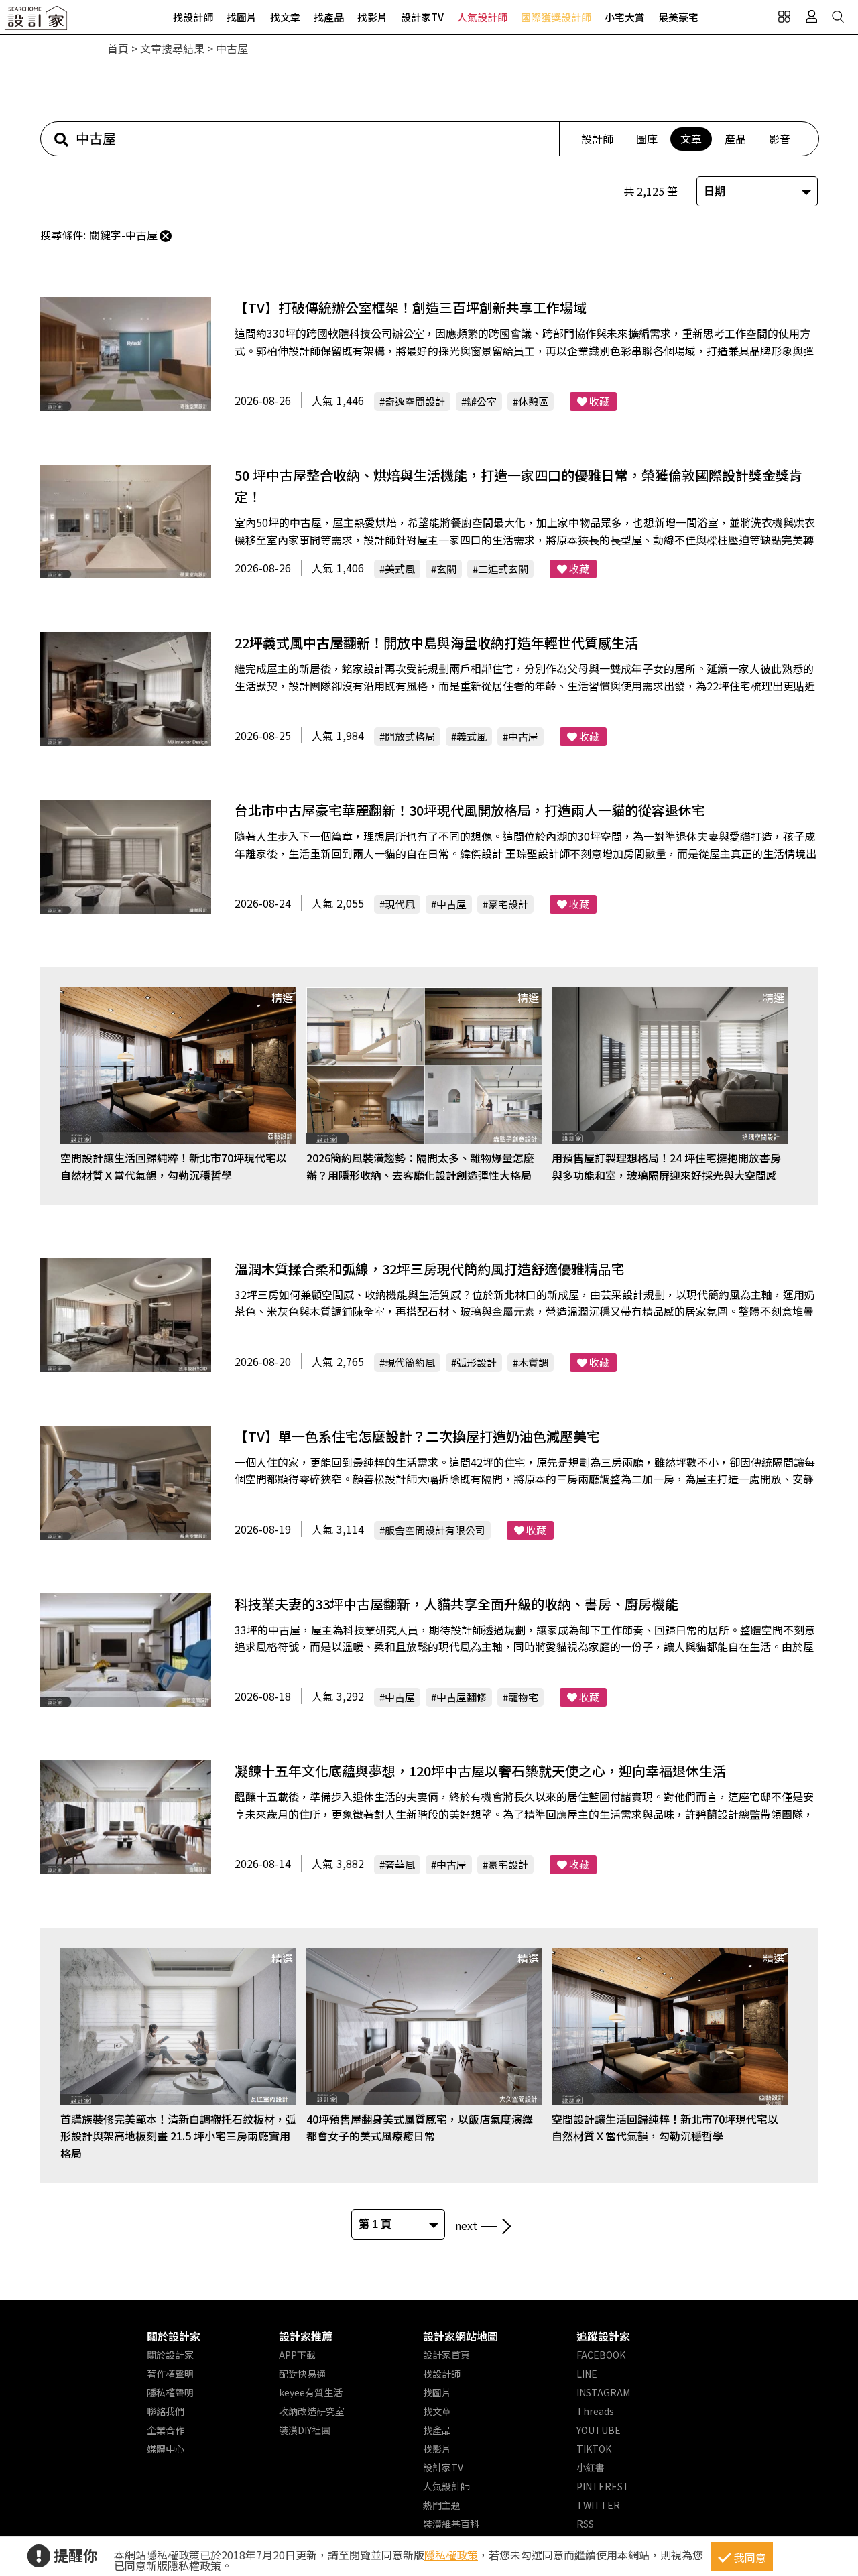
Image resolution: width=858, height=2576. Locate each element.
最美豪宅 (678, 17)
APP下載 (297, 2355)
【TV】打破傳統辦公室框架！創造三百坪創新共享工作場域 (411, 307)
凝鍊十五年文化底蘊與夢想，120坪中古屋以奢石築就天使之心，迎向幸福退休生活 (480, 1771)
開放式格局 (410, 736)
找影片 (372, 17)
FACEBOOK (601, 2355)
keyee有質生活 (311, 2392)
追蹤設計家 (603, 2336)
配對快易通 (302, 2374)
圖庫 (647, 139)
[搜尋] (838, 17)
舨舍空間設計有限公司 (435, 1530)
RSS (585, 2524)
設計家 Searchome (37, 22)
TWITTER (598, 2505)
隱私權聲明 (170, 2392)
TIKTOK (594, 2449)
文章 (691, 139)
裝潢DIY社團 (305, 2430)
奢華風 (400, 1864)
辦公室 (482, 401)
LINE (587, 2374)
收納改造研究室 (312, 2411)
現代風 (400, 904)
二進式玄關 (503, 569)
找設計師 (193, 17)
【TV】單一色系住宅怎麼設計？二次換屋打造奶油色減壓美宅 (417, 1436)
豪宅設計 (508, 904)
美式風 (400, 569)
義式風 (472, 736)
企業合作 (166, 2430)
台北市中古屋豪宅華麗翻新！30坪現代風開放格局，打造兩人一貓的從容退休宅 (470, 810)
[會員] (811, 17)
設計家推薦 (306, 2336)
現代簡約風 (410, 1362)
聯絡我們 (166, 2411)
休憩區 (533, 401)
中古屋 (523, 736)
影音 (780, 139)
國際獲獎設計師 (556, 17)
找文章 (285, 17)
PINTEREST (603, 2486)
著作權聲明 (170, 2374)
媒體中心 (166, 2449)
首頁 (118, 48)
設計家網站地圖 (461, 2336)
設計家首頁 (446, 2355)
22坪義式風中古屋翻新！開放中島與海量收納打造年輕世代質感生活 (436, 642)
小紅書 (591, 2467)
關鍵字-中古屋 (123, 235)
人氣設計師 (482, 17)
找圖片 (242, 17)
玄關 (446, 569)
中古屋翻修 (462, 1697)
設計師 (597, 139)
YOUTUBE (599, 2430)
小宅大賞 (625, 17)
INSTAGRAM (603, 2392)
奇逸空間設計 (415, 401)
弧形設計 (477, 1362)
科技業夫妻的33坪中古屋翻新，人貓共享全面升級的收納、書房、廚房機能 (456, 1604)
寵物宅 (523, 1697)
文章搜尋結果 (172, 48)
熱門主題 (442, 2505)
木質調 (533, 1362)
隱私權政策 (451, 2555)
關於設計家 (174, 2336)
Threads (595, 2411)
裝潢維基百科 (451, 2524)
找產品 (329, 17)
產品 (735, 139)
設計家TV (422, 17)
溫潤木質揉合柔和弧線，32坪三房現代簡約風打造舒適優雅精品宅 (430, 1269)
